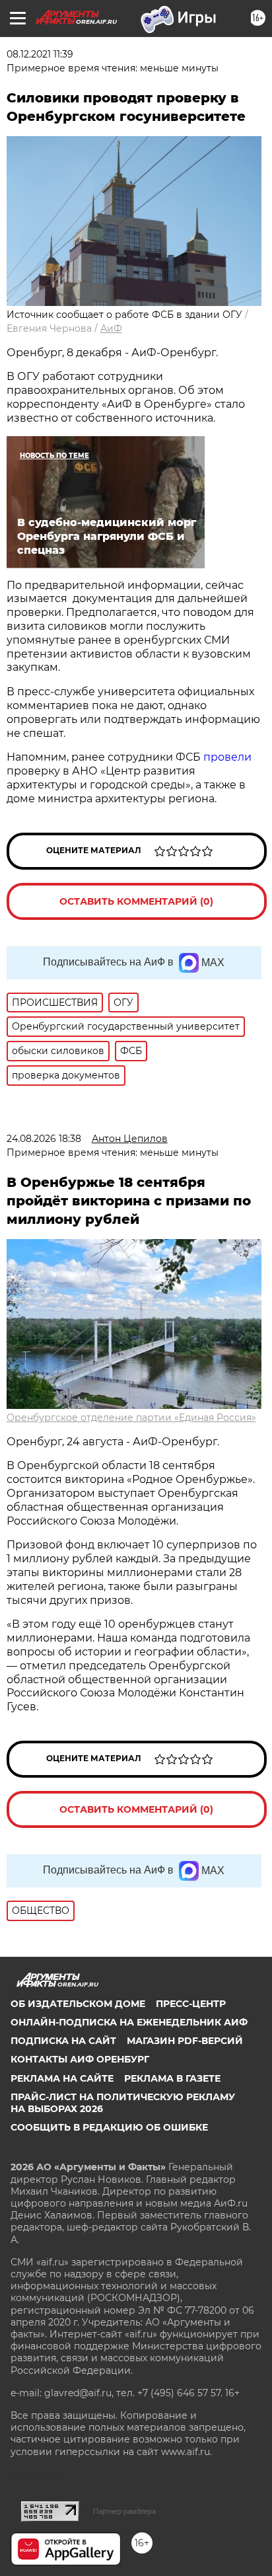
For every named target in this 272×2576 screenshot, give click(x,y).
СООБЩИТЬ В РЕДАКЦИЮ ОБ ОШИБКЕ (109, 2127)
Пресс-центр (191, 2004)
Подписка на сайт (63, 2041)
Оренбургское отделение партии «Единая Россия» (131, 1418)
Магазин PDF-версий (185, 2041)
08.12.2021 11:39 (40, 54)
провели (227, 757)
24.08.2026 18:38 (44, 1139)
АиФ (111, 328)
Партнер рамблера (124, 2511)
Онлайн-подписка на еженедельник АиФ (129, 2022)
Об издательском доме (78, 2004)
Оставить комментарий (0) (136, 901)
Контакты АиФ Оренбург (80, 2059)
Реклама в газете (172, 2078)
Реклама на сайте (62, 2078)
